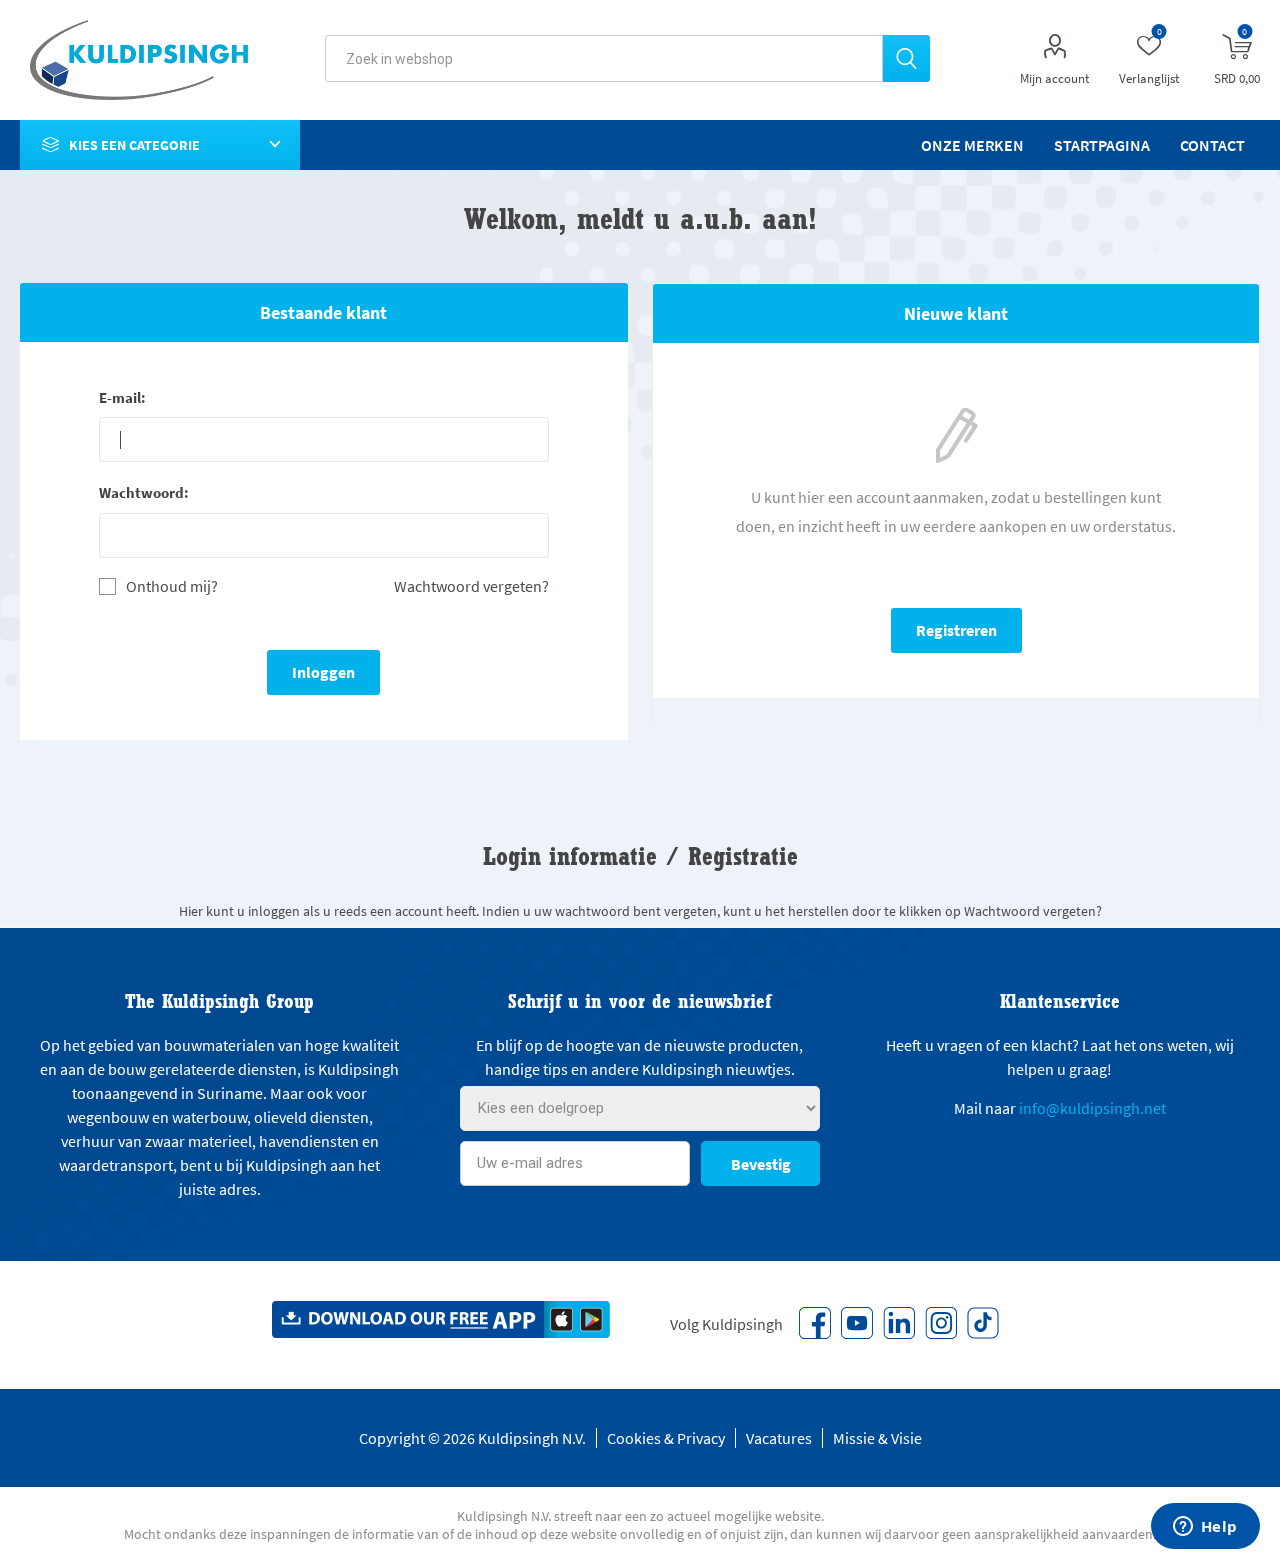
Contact (1212, 145)
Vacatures (779, 1438)
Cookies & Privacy (666, 1438)
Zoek (906, 58)
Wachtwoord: (144, 492)
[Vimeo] (899, 1323)
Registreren (956, 630)
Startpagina (1102, 145)
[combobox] (604, 58)
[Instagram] (941, 1323)
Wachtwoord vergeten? (471, 586)
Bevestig (761, 1164)
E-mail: (122, 397)
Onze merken (972, 145)
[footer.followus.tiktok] (983, 1323)
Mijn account (1054, 78)
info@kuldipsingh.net (1092, 1108)
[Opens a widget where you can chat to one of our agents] (1205, 1528)
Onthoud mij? (172, 586)
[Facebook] (815, 1323)
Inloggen (323, 672)
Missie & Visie (877, 1438)
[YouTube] (857, 1323)
